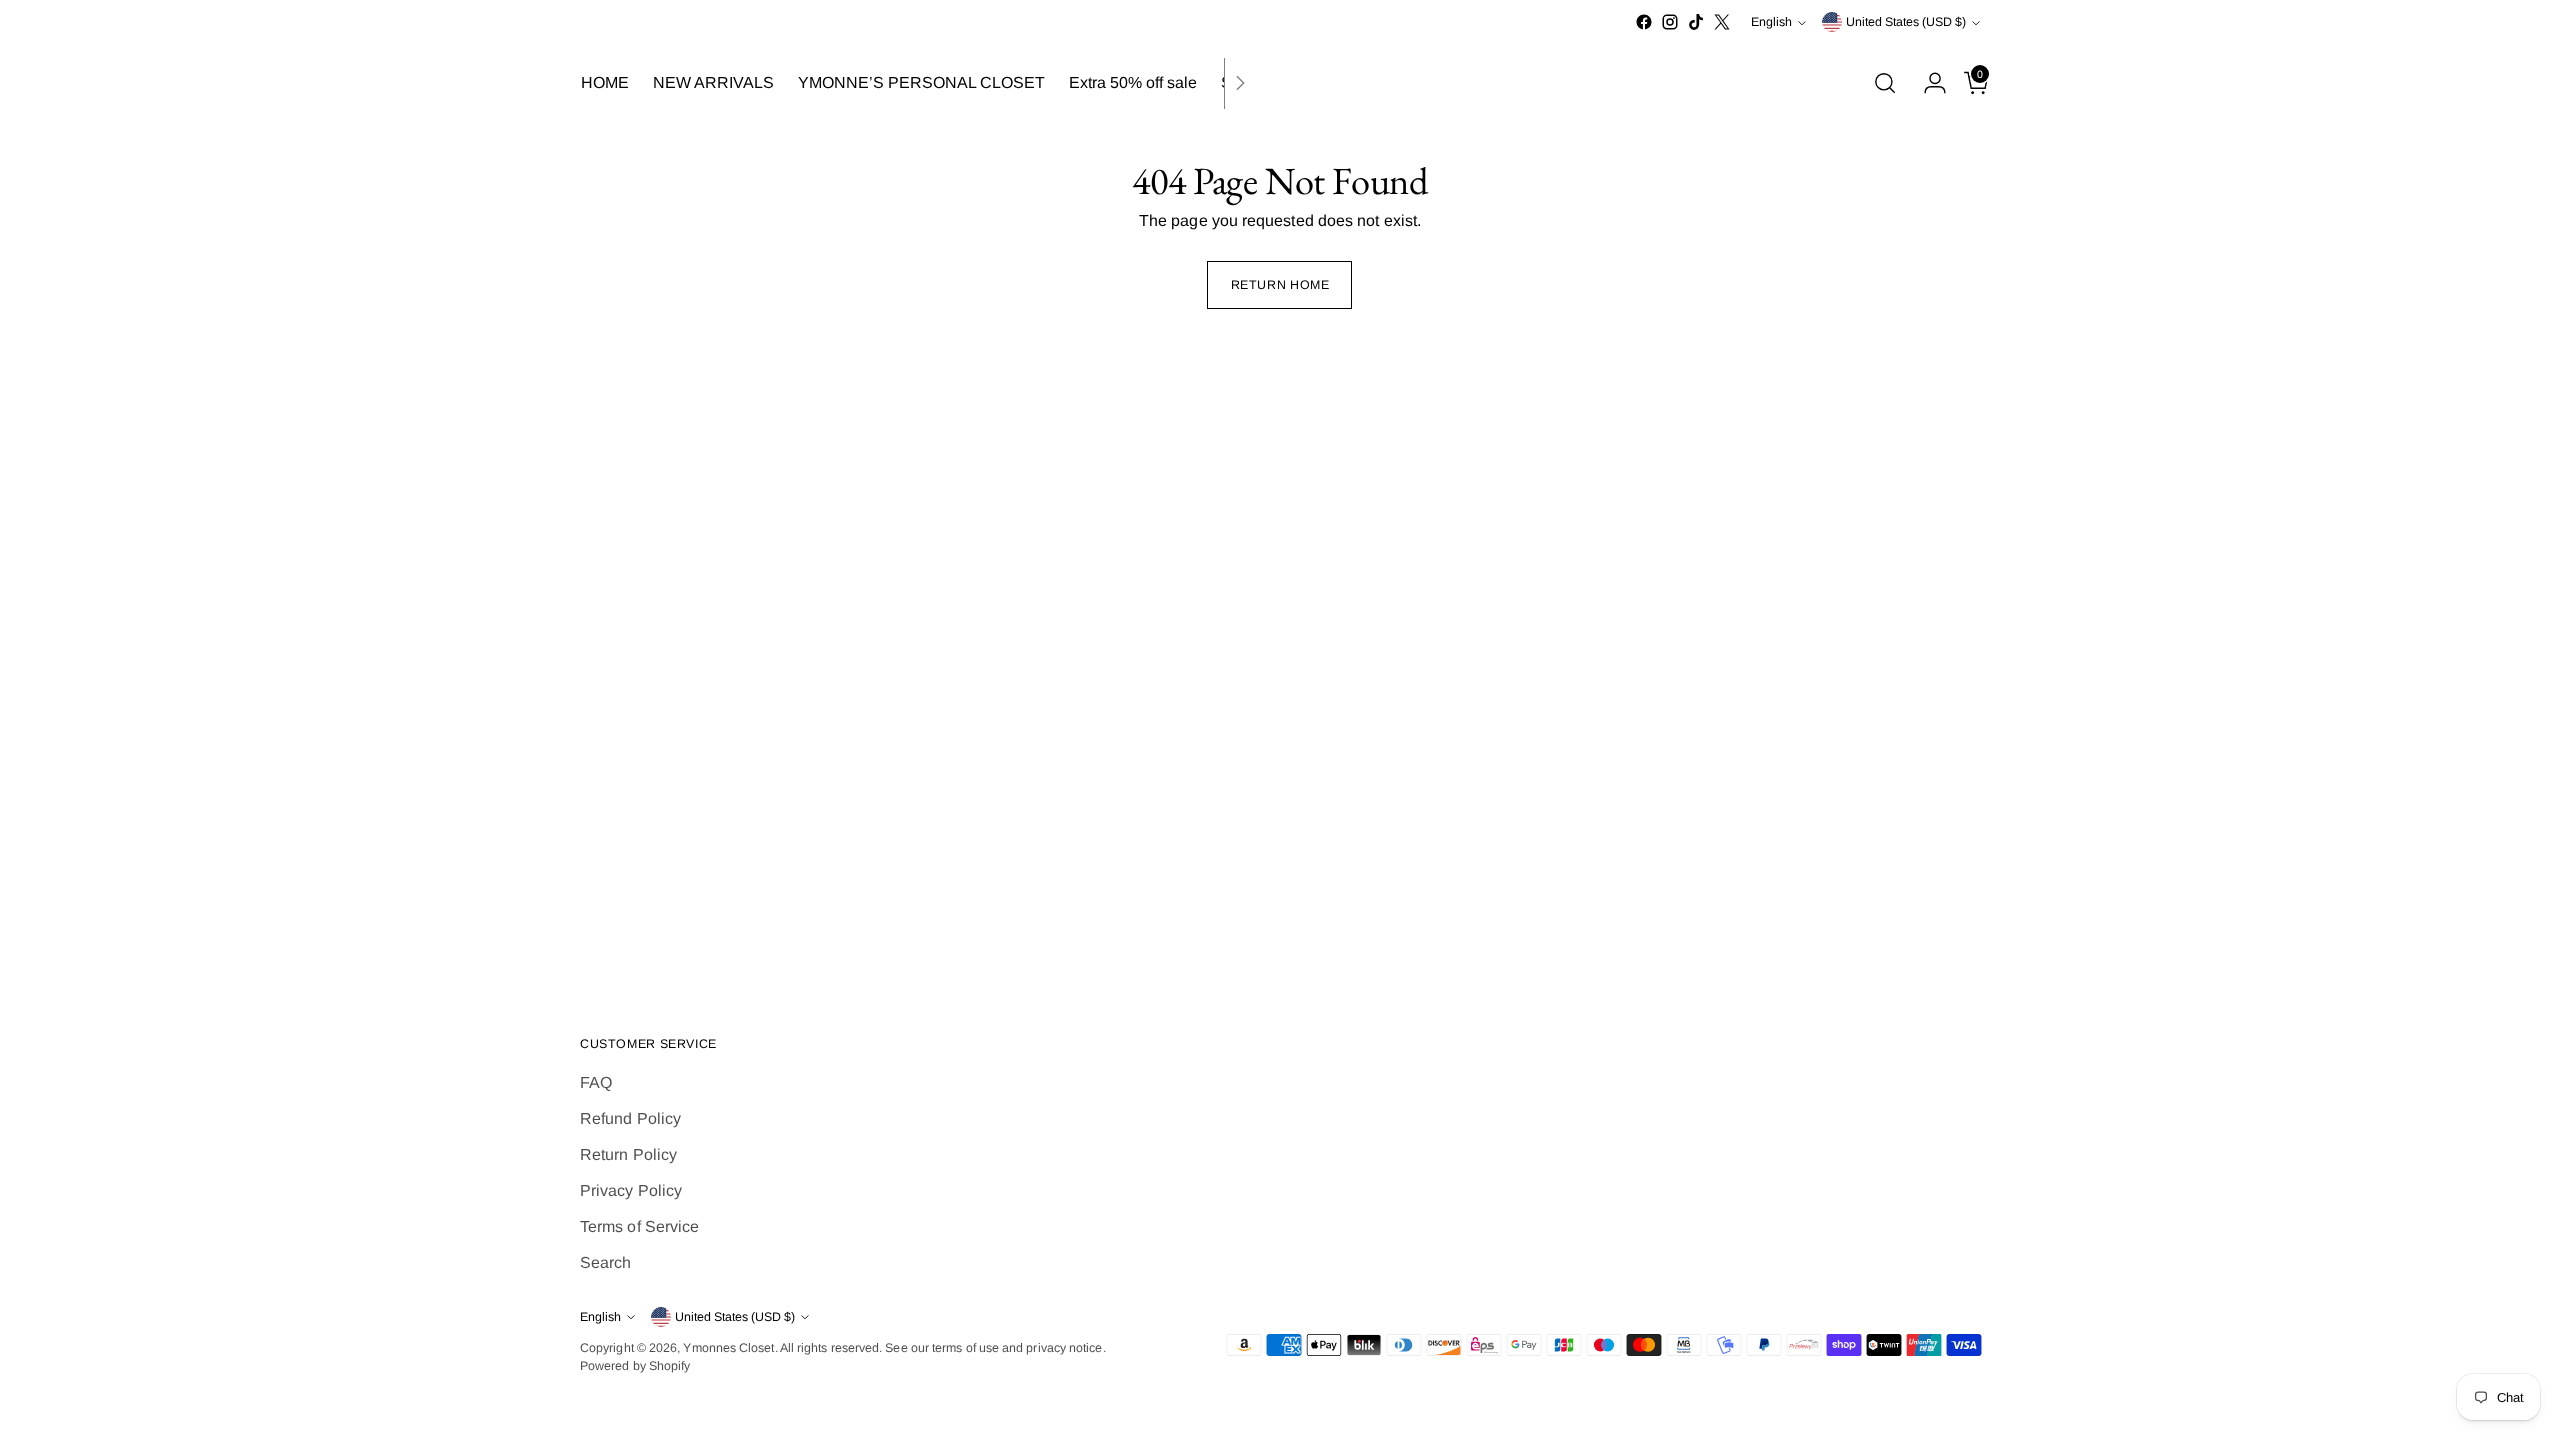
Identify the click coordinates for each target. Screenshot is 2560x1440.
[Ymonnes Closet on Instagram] (1670, 22)
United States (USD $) (1906, 22)
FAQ (596, 1082)
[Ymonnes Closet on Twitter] (1722, 22)
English (1771, 22)
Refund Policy (630, 1118)
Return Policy (628, 1154)
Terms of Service (639, 1226)
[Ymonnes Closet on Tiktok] (1696, 22)
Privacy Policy (631, 1190)
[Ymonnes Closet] (1280, 83)
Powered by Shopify (635, 1366)
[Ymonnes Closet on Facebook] (1644, 22)
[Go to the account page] (1927, 83)
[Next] (1240, 83)
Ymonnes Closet (728, 1348)
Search (605, 1262)
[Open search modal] (1885, 83)
